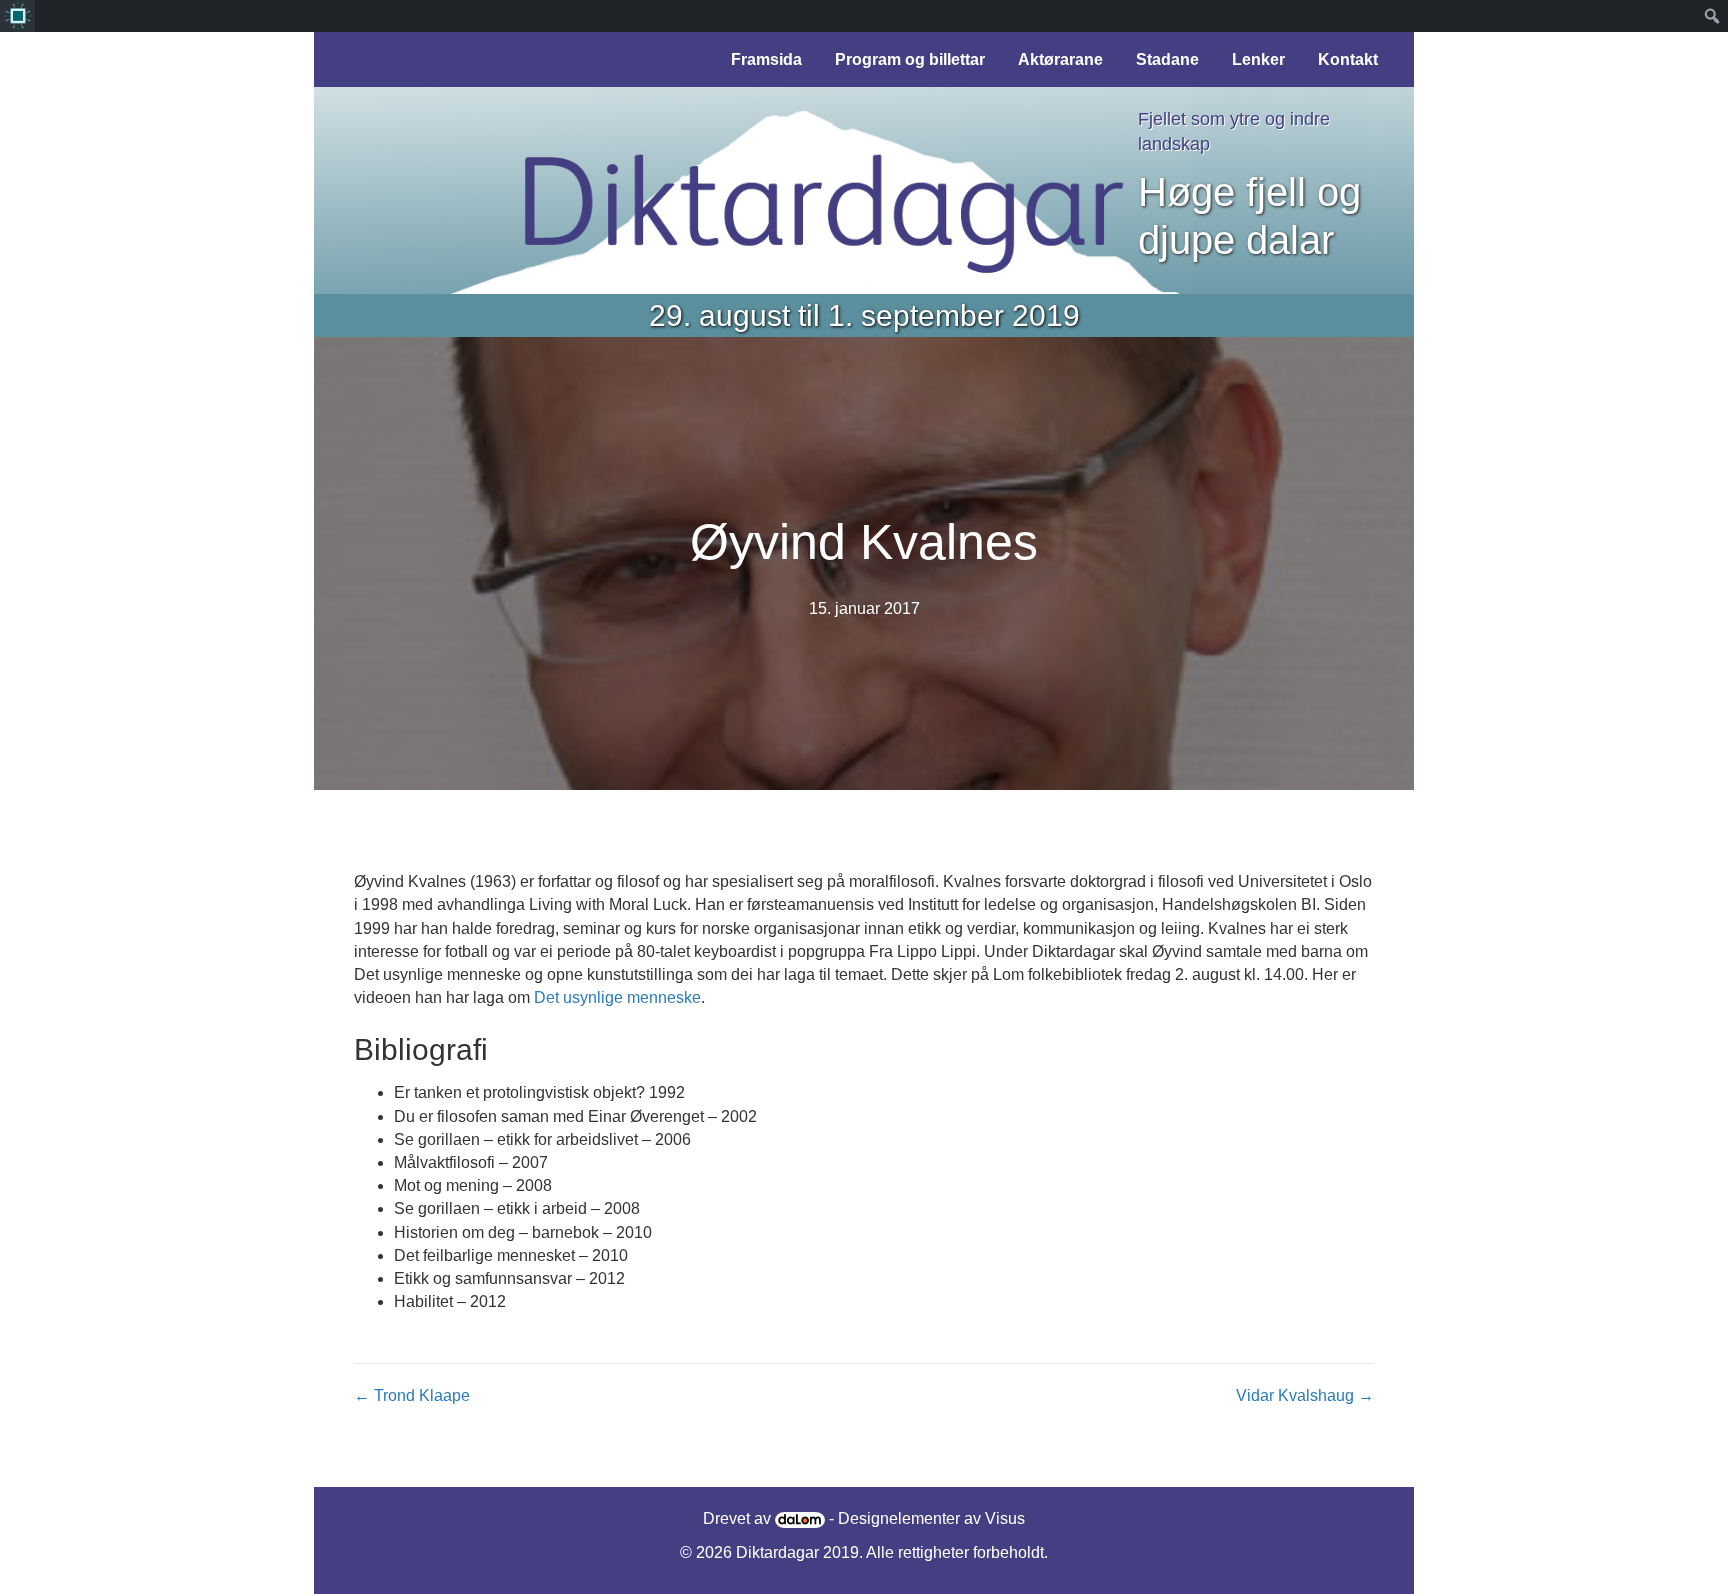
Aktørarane (1060, 59)
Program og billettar (910, 59)
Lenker (1258, 59)
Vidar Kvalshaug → (1305, 1395)
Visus (1005, 1518)
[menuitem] (17, 16)
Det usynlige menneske (617, 997)
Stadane (1167, 59)
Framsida (766, 59)
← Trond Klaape (412, 1395)
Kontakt (1348, 59)
